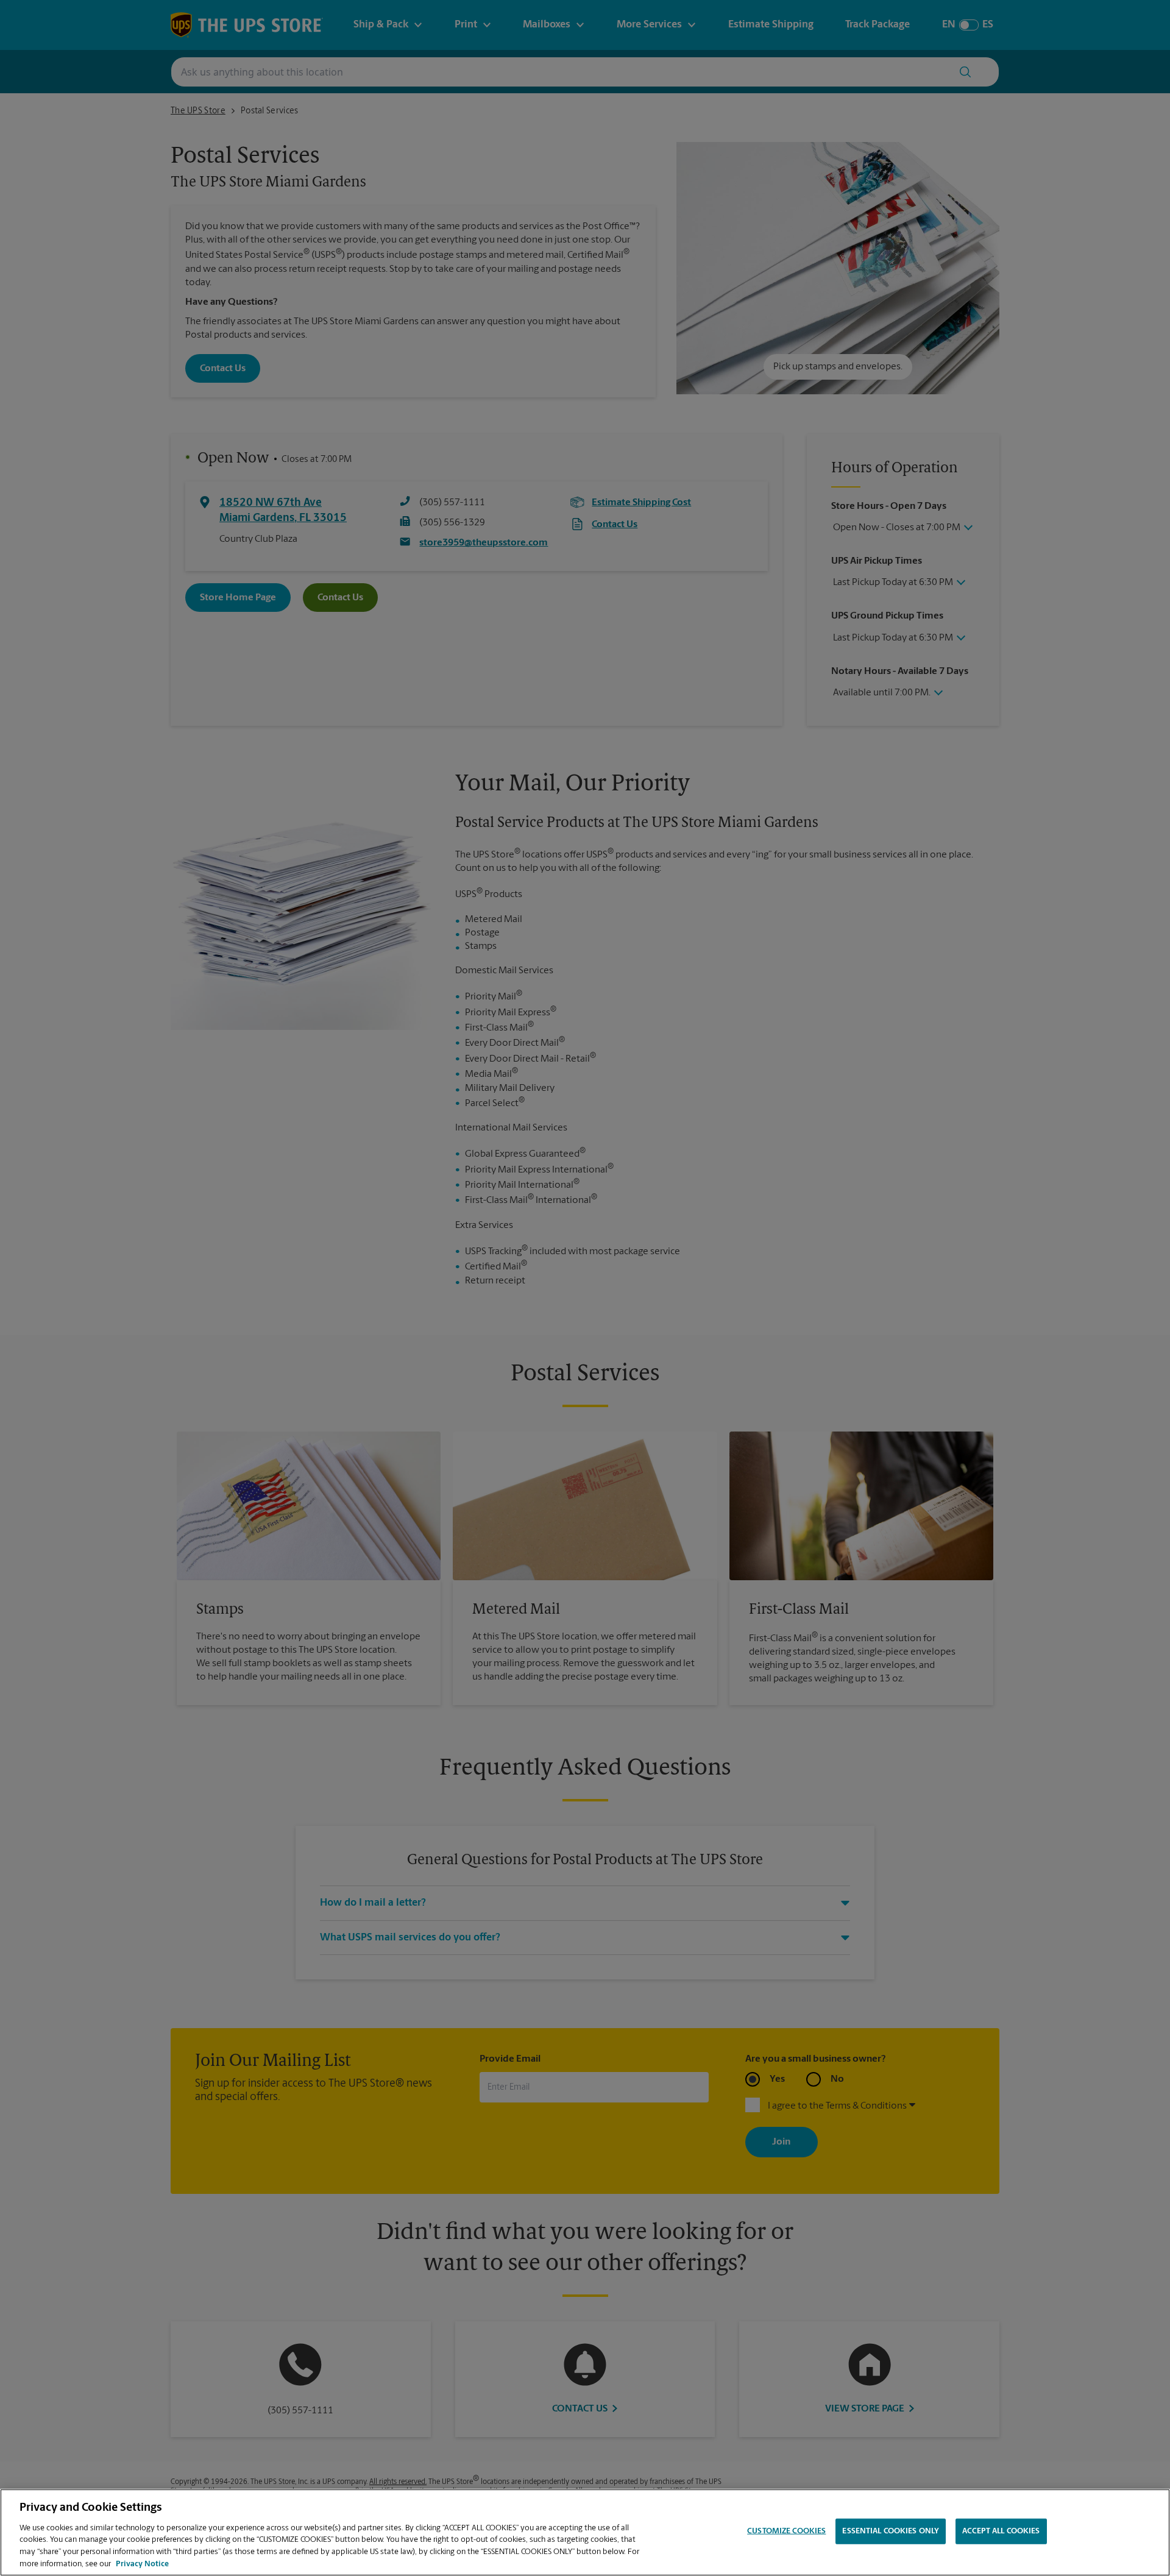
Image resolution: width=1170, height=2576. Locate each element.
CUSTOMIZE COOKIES (786, 2531)
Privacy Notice (142, 2564)
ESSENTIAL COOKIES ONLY (891, 2531)
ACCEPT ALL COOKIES (1001, 2531)
